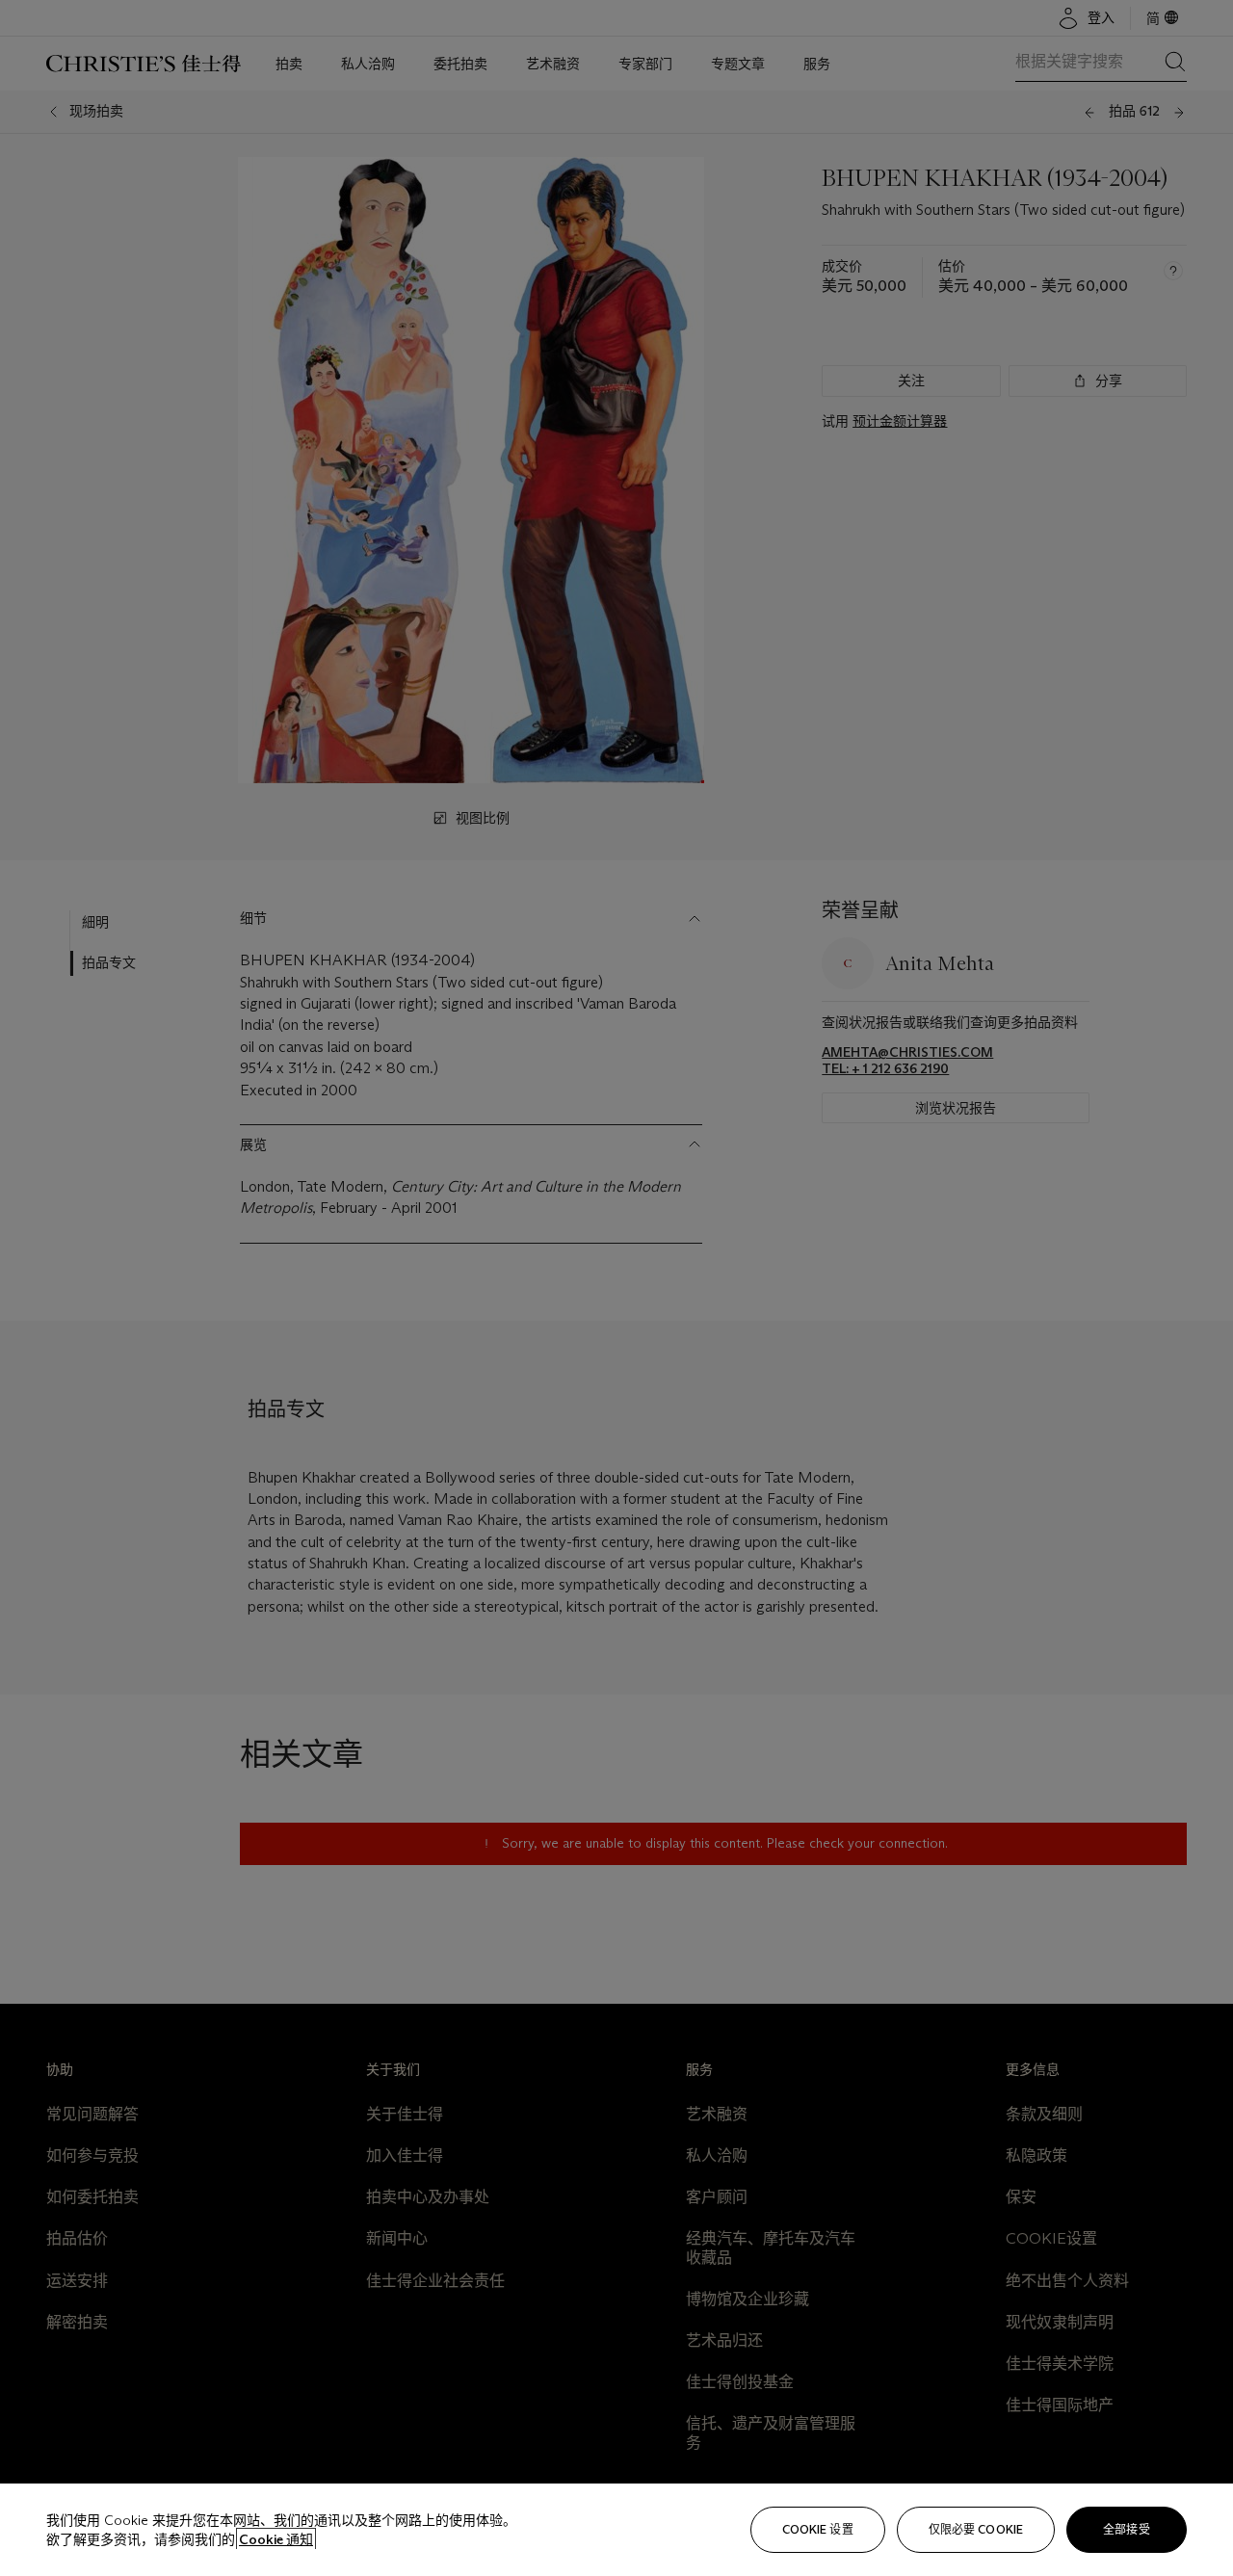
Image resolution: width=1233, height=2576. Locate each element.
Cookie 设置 (818, 2529)
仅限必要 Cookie (976, 2529)
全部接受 (1126, 2529)
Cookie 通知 (276, 2539)
